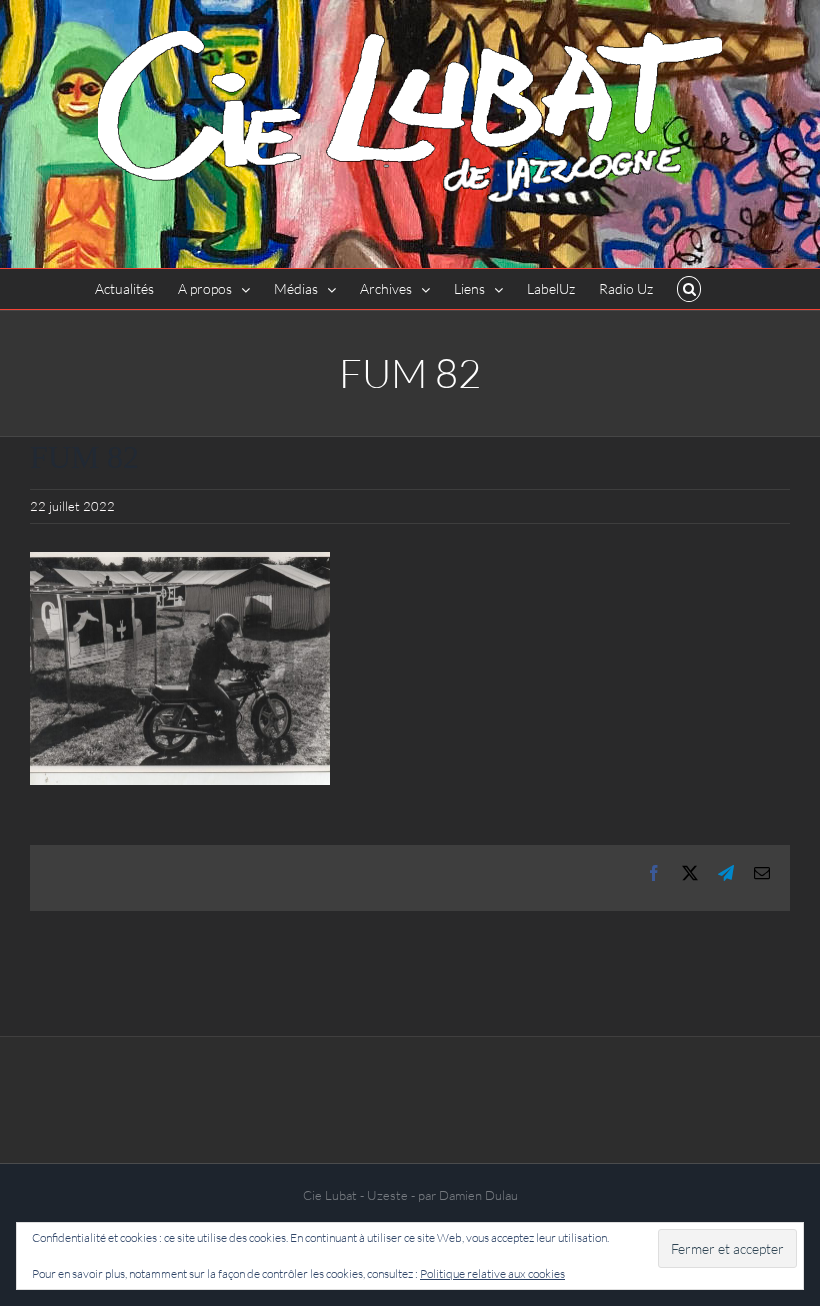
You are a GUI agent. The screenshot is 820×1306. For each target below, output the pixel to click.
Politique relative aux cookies (492, 1273)
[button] (689, 289)
